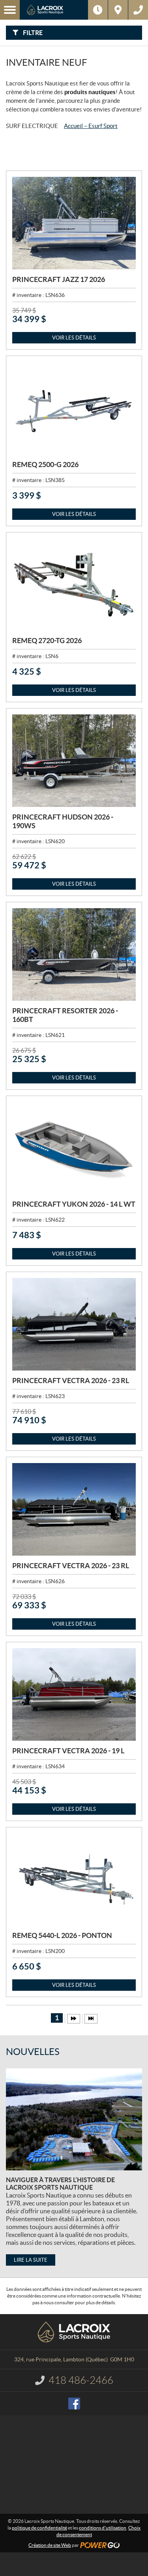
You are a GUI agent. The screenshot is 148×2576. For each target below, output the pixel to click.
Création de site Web (50, 2545)
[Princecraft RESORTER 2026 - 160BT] (74, 954)
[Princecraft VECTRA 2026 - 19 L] (74, 1694)
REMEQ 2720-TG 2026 (47, 641)
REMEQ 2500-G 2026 (45, 465)
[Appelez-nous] (138, 10)
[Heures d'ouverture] (98, 10)
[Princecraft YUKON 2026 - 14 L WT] (74, 1148)
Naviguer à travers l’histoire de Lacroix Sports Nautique (60, 2184)
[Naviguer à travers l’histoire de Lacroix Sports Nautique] (74, 2119)
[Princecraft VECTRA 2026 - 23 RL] (74, 1324)
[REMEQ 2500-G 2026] (74, 408)
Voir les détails (74, 338)
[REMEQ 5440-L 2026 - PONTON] (74, 1880)
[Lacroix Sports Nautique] (54, 10)
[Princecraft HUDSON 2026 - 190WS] (74, 761)
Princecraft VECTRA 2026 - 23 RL (71, 1381)
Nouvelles (33, 2052)
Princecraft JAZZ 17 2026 (59, 279)
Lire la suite (31, 2260)
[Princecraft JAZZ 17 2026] (74, 223)
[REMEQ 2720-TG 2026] (74, 585)
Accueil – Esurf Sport (91, 126)
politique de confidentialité (39, 2528)
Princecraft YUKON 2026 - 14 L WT (74, 1204)
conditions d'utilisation (103, 2528)
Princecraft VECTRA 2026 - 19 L (68, 1751)
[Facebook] (74, 2404)
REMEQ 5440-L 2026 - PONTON (62, 1935)
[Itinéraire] (118, 10)
